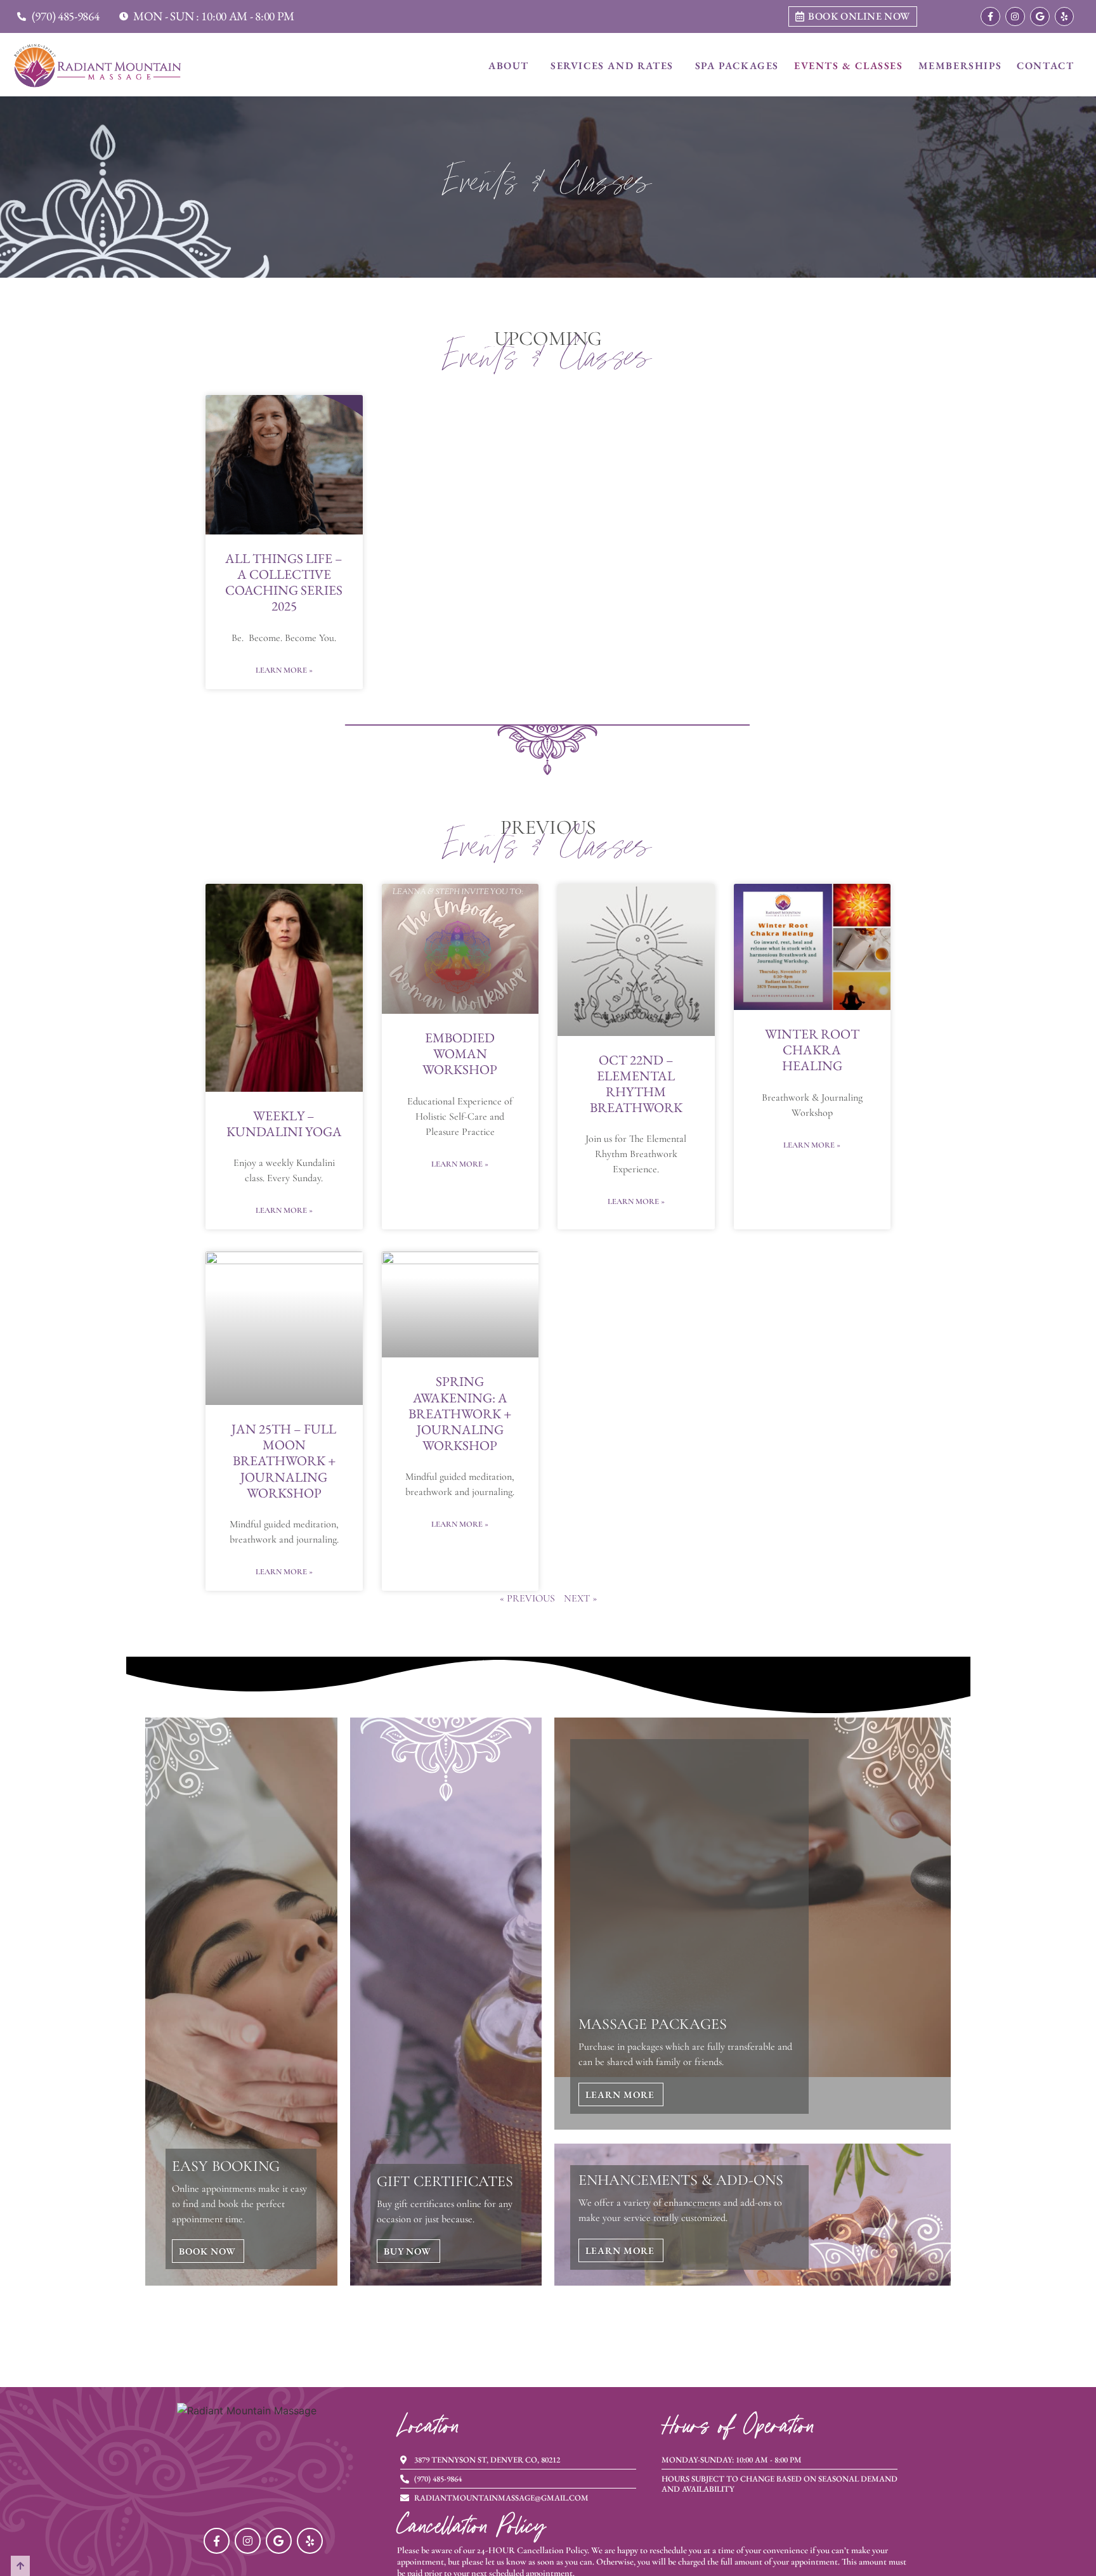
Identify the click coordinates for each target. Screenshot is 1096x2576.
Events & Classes (849, 66)
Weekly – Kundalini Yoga (284, 1123)
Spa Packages (737, 66)
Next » (580, 1598)
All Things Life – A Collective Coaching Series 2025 (284, 582)
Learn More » (284, 670)
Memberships (960, 66)
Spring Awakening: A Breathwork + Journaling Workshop (460, 1413)
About (509, 66)
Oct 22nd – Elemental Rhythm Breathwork (636, 1084)
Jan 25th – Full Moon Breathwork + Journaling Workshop (284, 1461)
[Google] (1040, 17)
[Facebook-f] (990, 17)
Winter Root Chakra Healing (812, 1050)
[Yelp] (1065, 17)
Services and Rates (612, 66)
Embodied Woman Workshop (460, 1053)
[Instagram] (1015, 17)
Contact (1045, 66)
